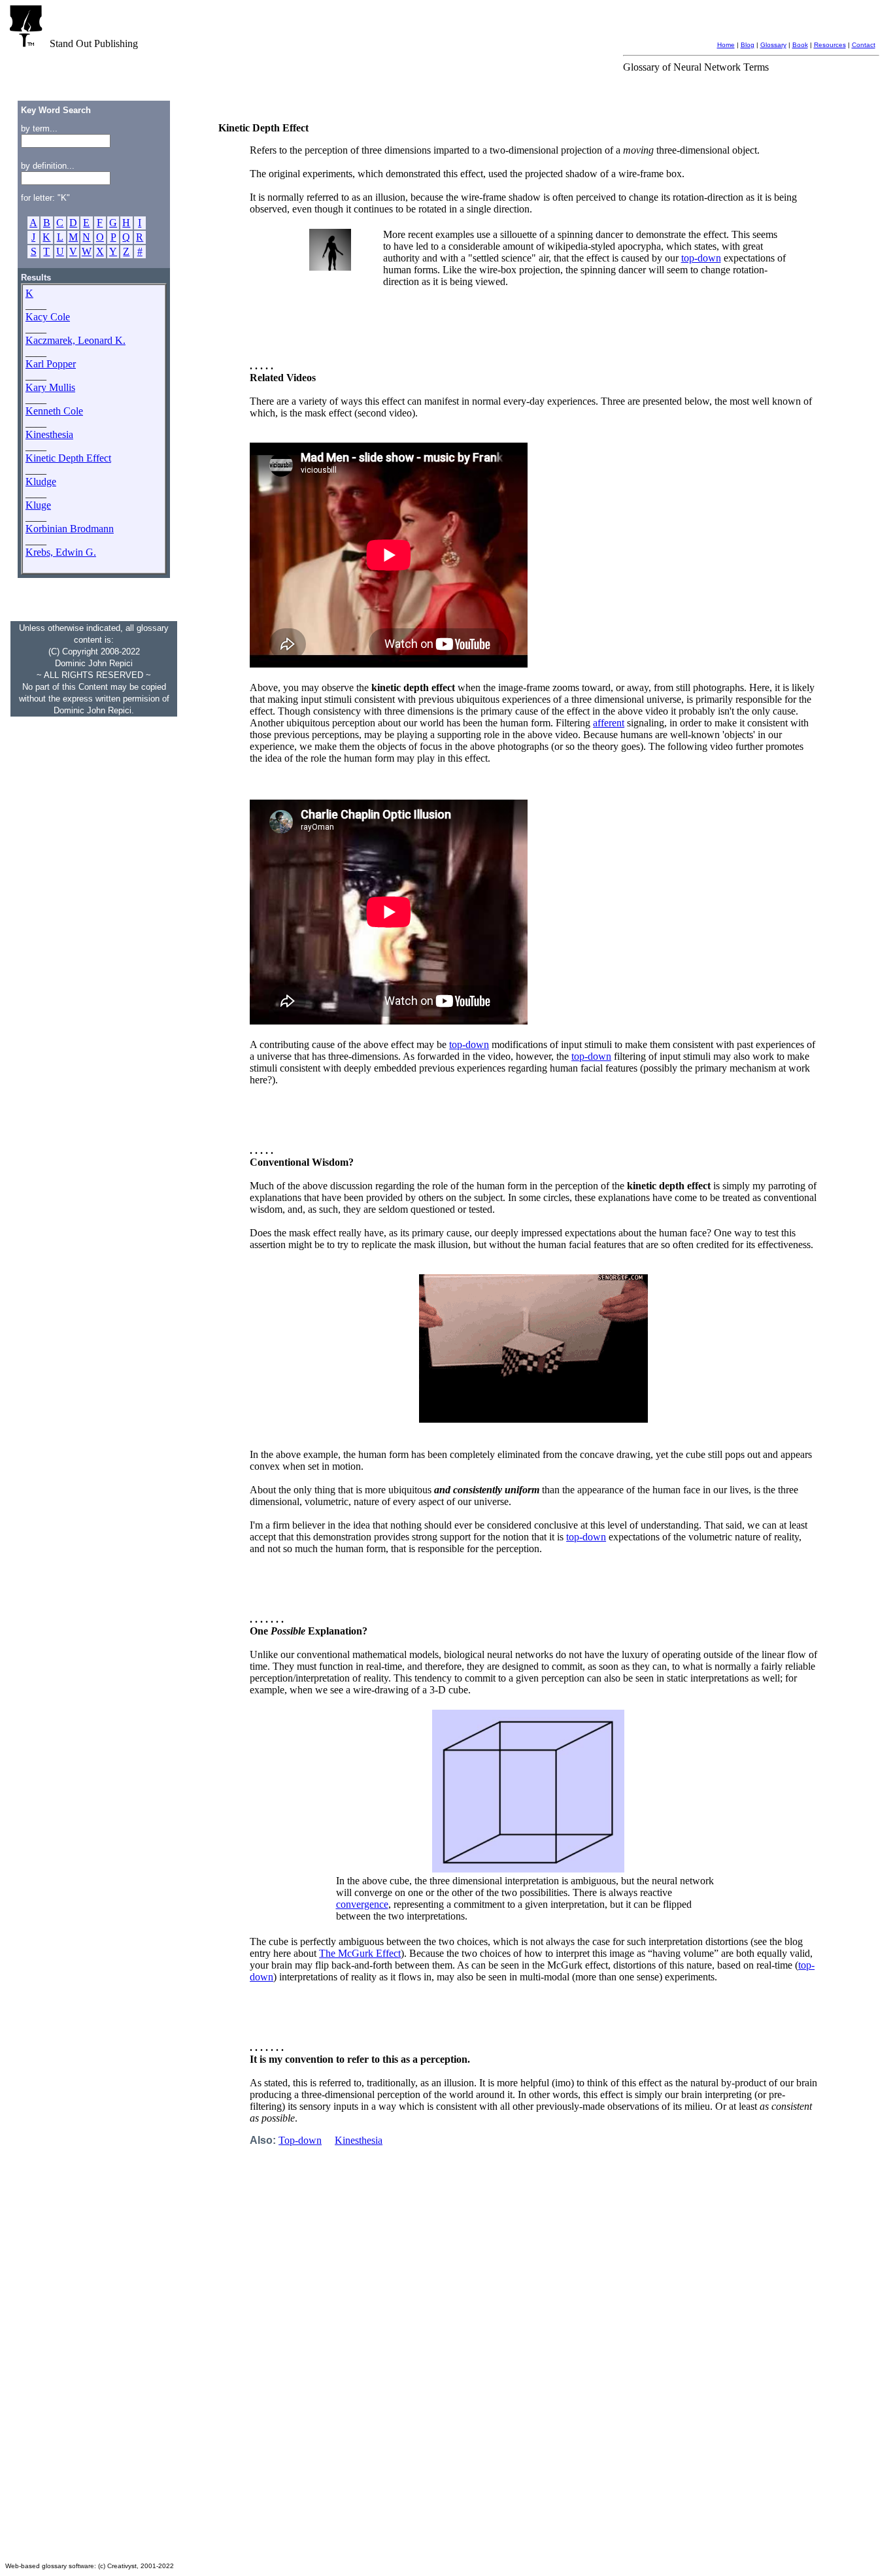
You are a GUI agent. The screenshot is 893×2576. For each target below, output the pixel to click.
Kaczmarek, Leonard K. (76, 340)
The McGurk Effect (360, 1953)
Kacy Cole (48, 317)
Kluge (38, 505)
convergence (362, 1904)
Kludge (41, 482)
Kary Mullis (50, 387)
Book (800, 45)
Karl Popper (51, 364)
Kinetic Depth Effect (68, 458)
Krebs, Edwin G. (61, 552)
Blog (748, 45)
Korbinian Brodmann (70, 529)
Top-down (300, 2140)
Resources (830, 45)
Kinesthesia (49, 434)
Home (726, 45)
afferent (609, 723)
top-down (701, 258)
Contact (864, 45)
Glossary (773, 45)
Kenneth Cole (54, 411)
